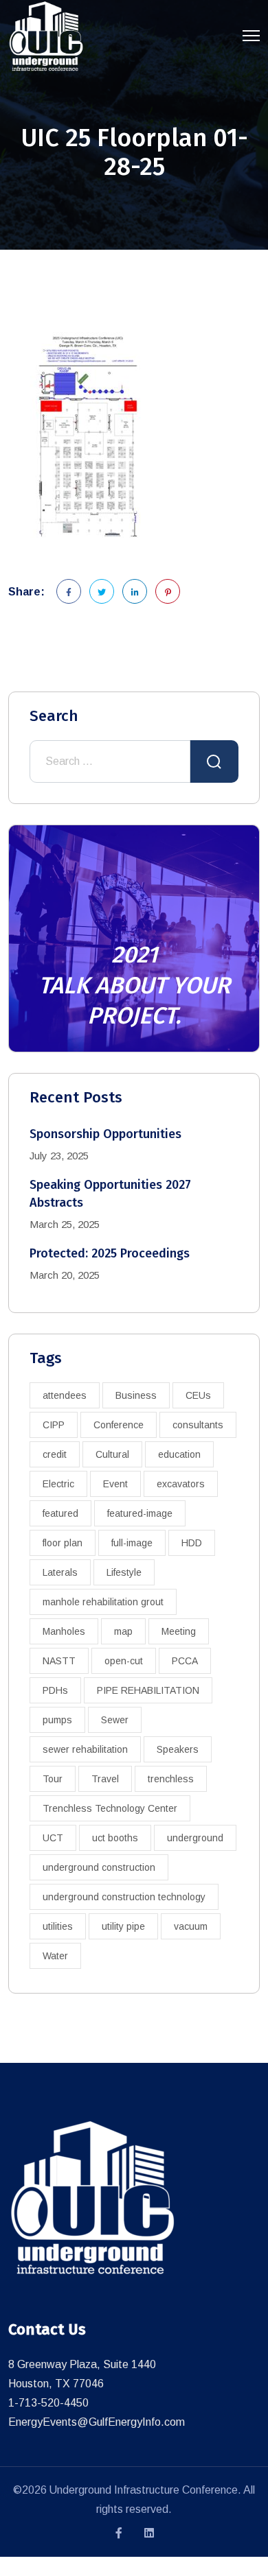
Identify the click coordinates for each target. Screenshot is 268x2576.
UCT (53, 1838)
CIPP (54, 1425)
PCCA (185, 1661)
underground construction (99, 1867)
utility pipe (123, 1926)
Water (55, 1956)
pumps (57, 1720)
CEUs (198, 1395)
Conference (119, 1425)
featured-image (140, 1513)
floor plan (63, 1543)
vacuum (191, 1926)
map (123, 1631)
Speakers (178, 1749)
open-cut (124, 1661)
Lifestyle (124, 1572)
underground (195, 1838)
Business (136, 1395)
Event (115, 1484)
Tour (53, 1779)
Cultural (112, 1454)
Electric (58, 1484)
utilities (58, 1926)
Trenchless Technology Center (110, 1808)
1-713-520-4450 (48, 2403)
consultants (198, 1425)
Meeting (179, 1631)
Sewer (115, 1720)
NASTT (59, 1661)
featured (60, 1513)
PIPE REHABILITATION (148, 1690)
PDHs (55, 1690)
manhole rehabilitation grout (103, 1602)
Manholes (64, 1631)
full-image (132, 1543)
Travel (105, 1779)
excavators (181, 1484)
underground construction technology (124, 1897)
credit (55, 1454)
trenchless (171, 1779)
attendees (65, 1395)
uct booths (115, 1838)
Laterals (60, 1572)
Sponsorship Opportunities (105, 1134)
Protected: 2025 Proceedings (110, 1253)
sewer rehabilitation (85, 1749)
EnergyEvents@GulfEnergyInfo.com (97, 2422)
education (179, 1454)
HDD (192, 1543)
